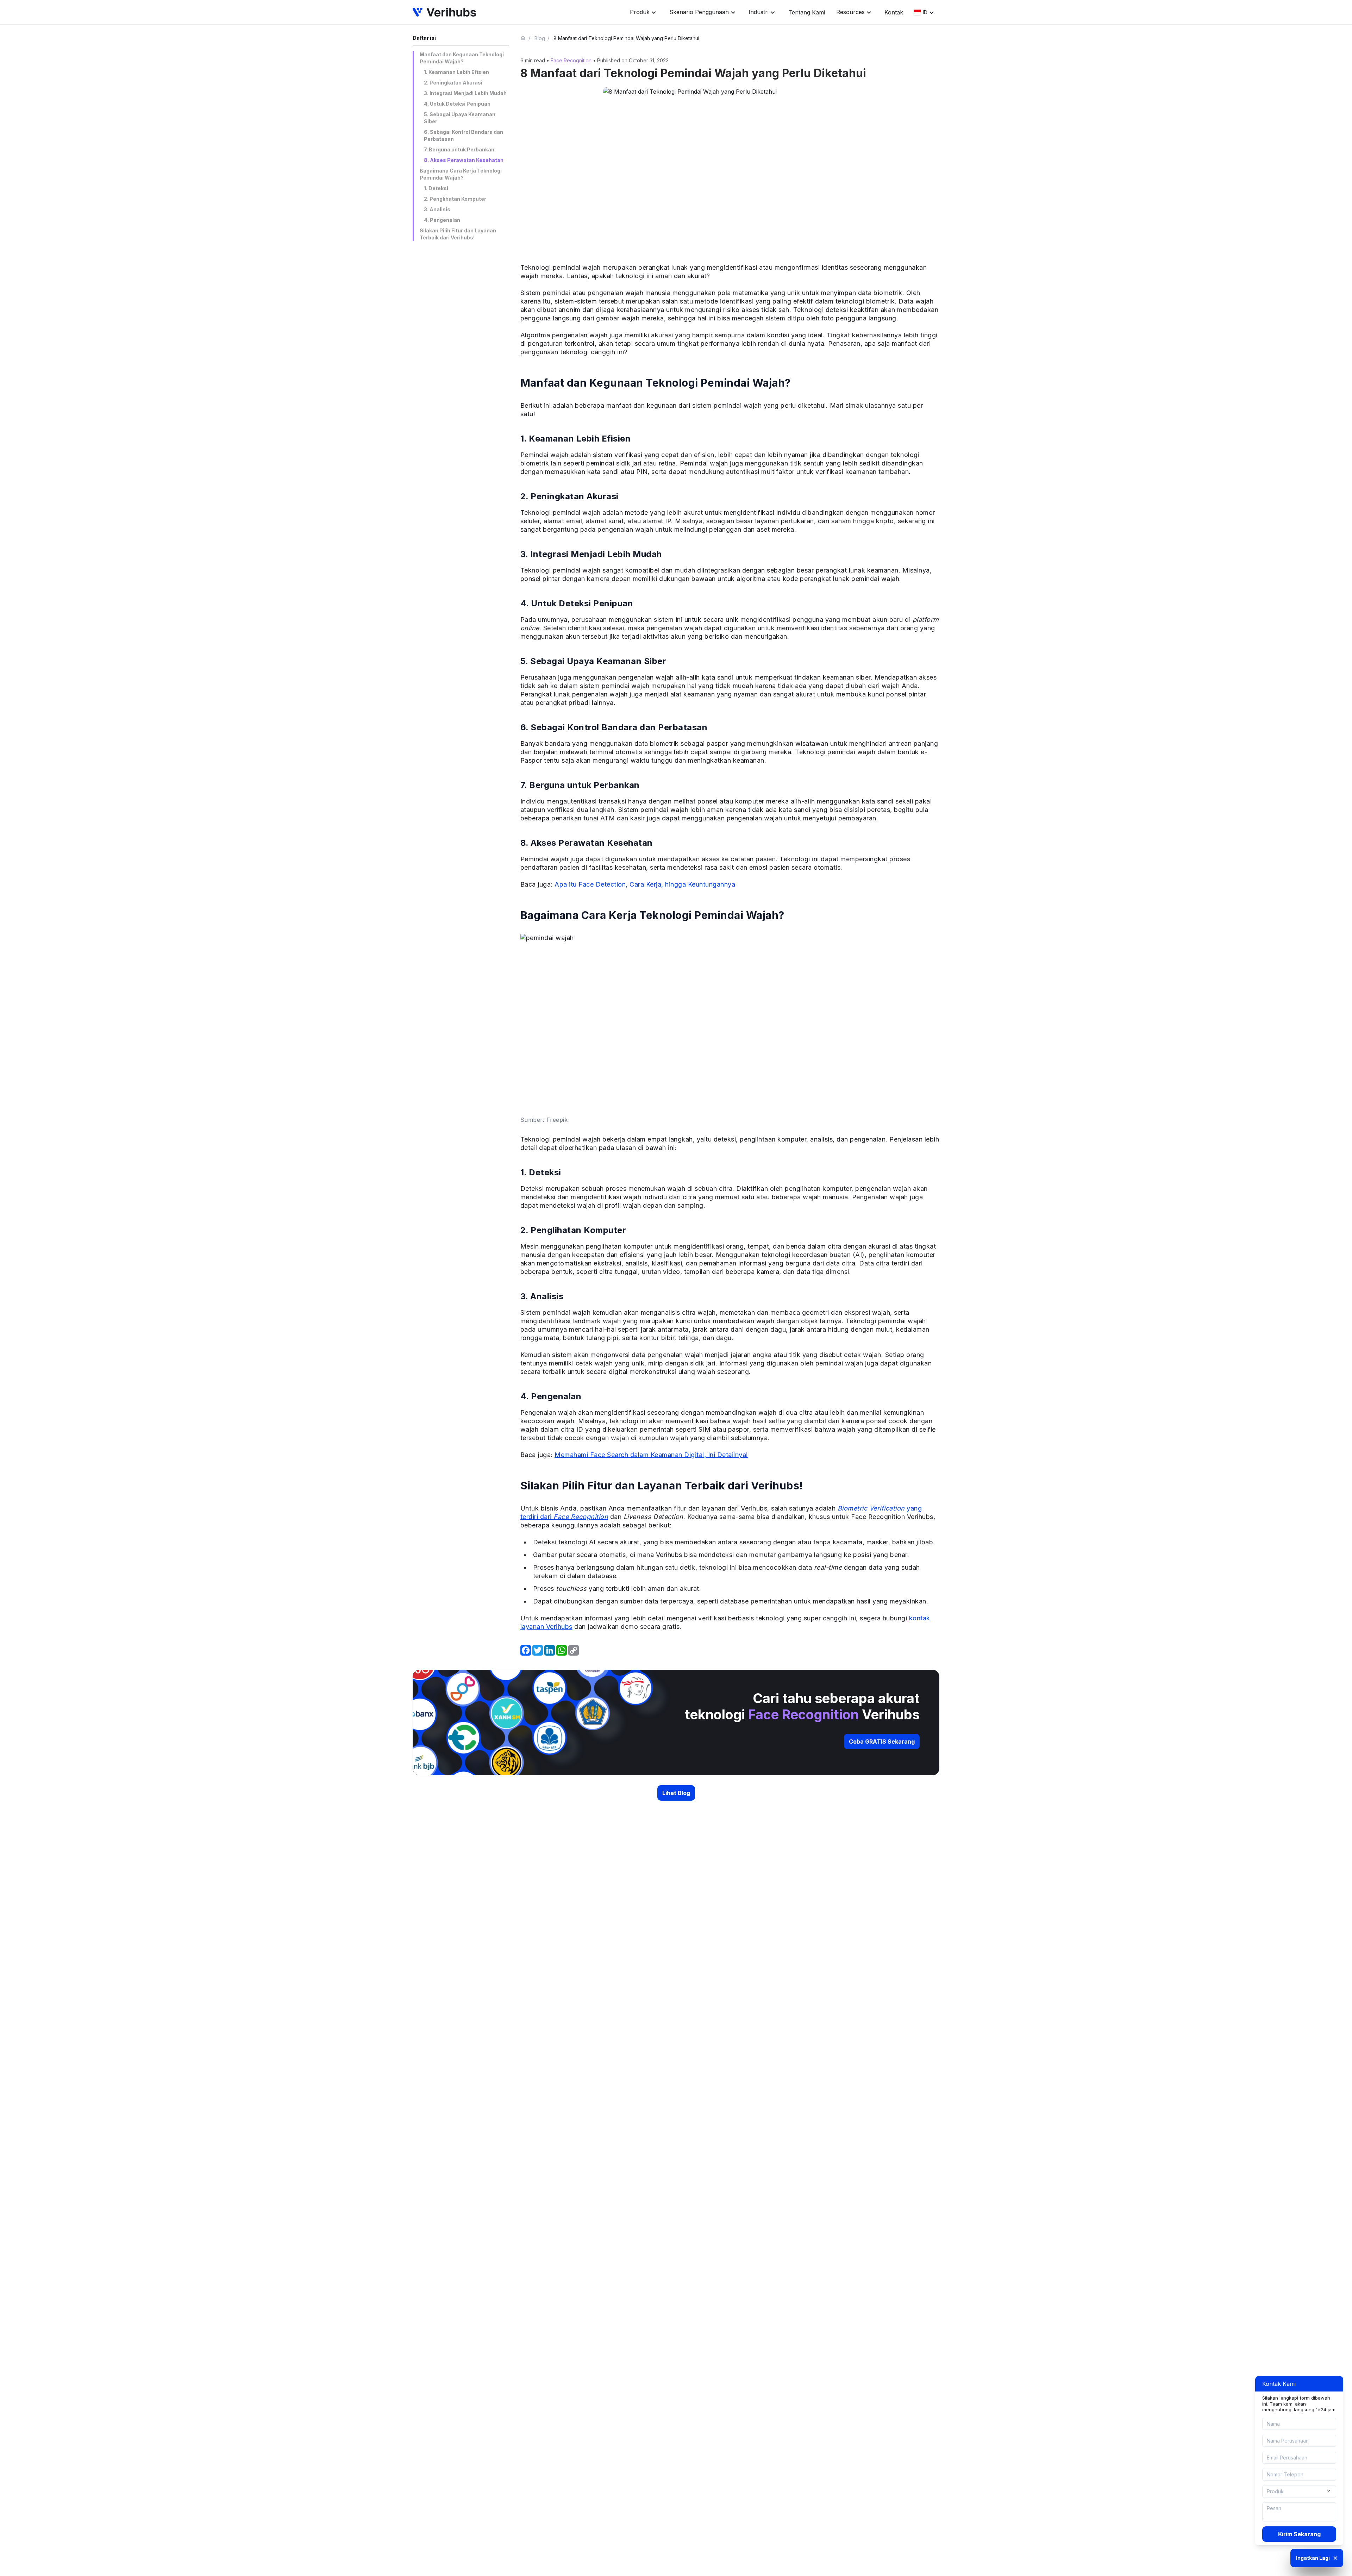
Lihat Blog (676, 1793)
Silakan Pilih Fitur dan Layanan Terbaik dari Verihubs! (458, 234)
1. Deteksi (436, 188)
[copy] (574, 1650)
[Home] (526, 38)
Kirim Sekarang (1299, 2534)
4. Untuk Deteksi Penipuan (457, 104)
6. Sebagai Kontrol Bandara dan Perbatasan (464, 135)
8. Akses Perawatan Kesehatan (464, 160)
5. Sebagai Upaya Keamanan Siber (460, 118)
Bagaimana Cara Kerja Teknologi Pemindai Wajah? (461, 174)
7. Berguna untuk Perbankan (459, 149)
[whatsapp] (562, 1650)
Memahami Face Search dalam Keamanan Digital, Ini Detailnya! (651, 1455)
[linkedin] (550, 1650)
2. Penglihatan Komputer (455, 199)
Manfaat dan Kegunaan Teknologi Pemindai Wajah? (462, 58)
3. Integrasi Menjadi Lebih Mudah (465, 93)
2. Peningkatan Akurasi (453, 83)
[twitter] (538, 1650)
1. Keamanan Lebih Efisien (456, 72)
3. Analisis (437, 209)
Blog (540, 38)
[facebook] (526, 1650)
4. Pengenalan (442, 220)
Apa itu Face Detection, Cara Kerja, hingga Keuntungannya (645, 884)
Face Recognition (571, 60)
